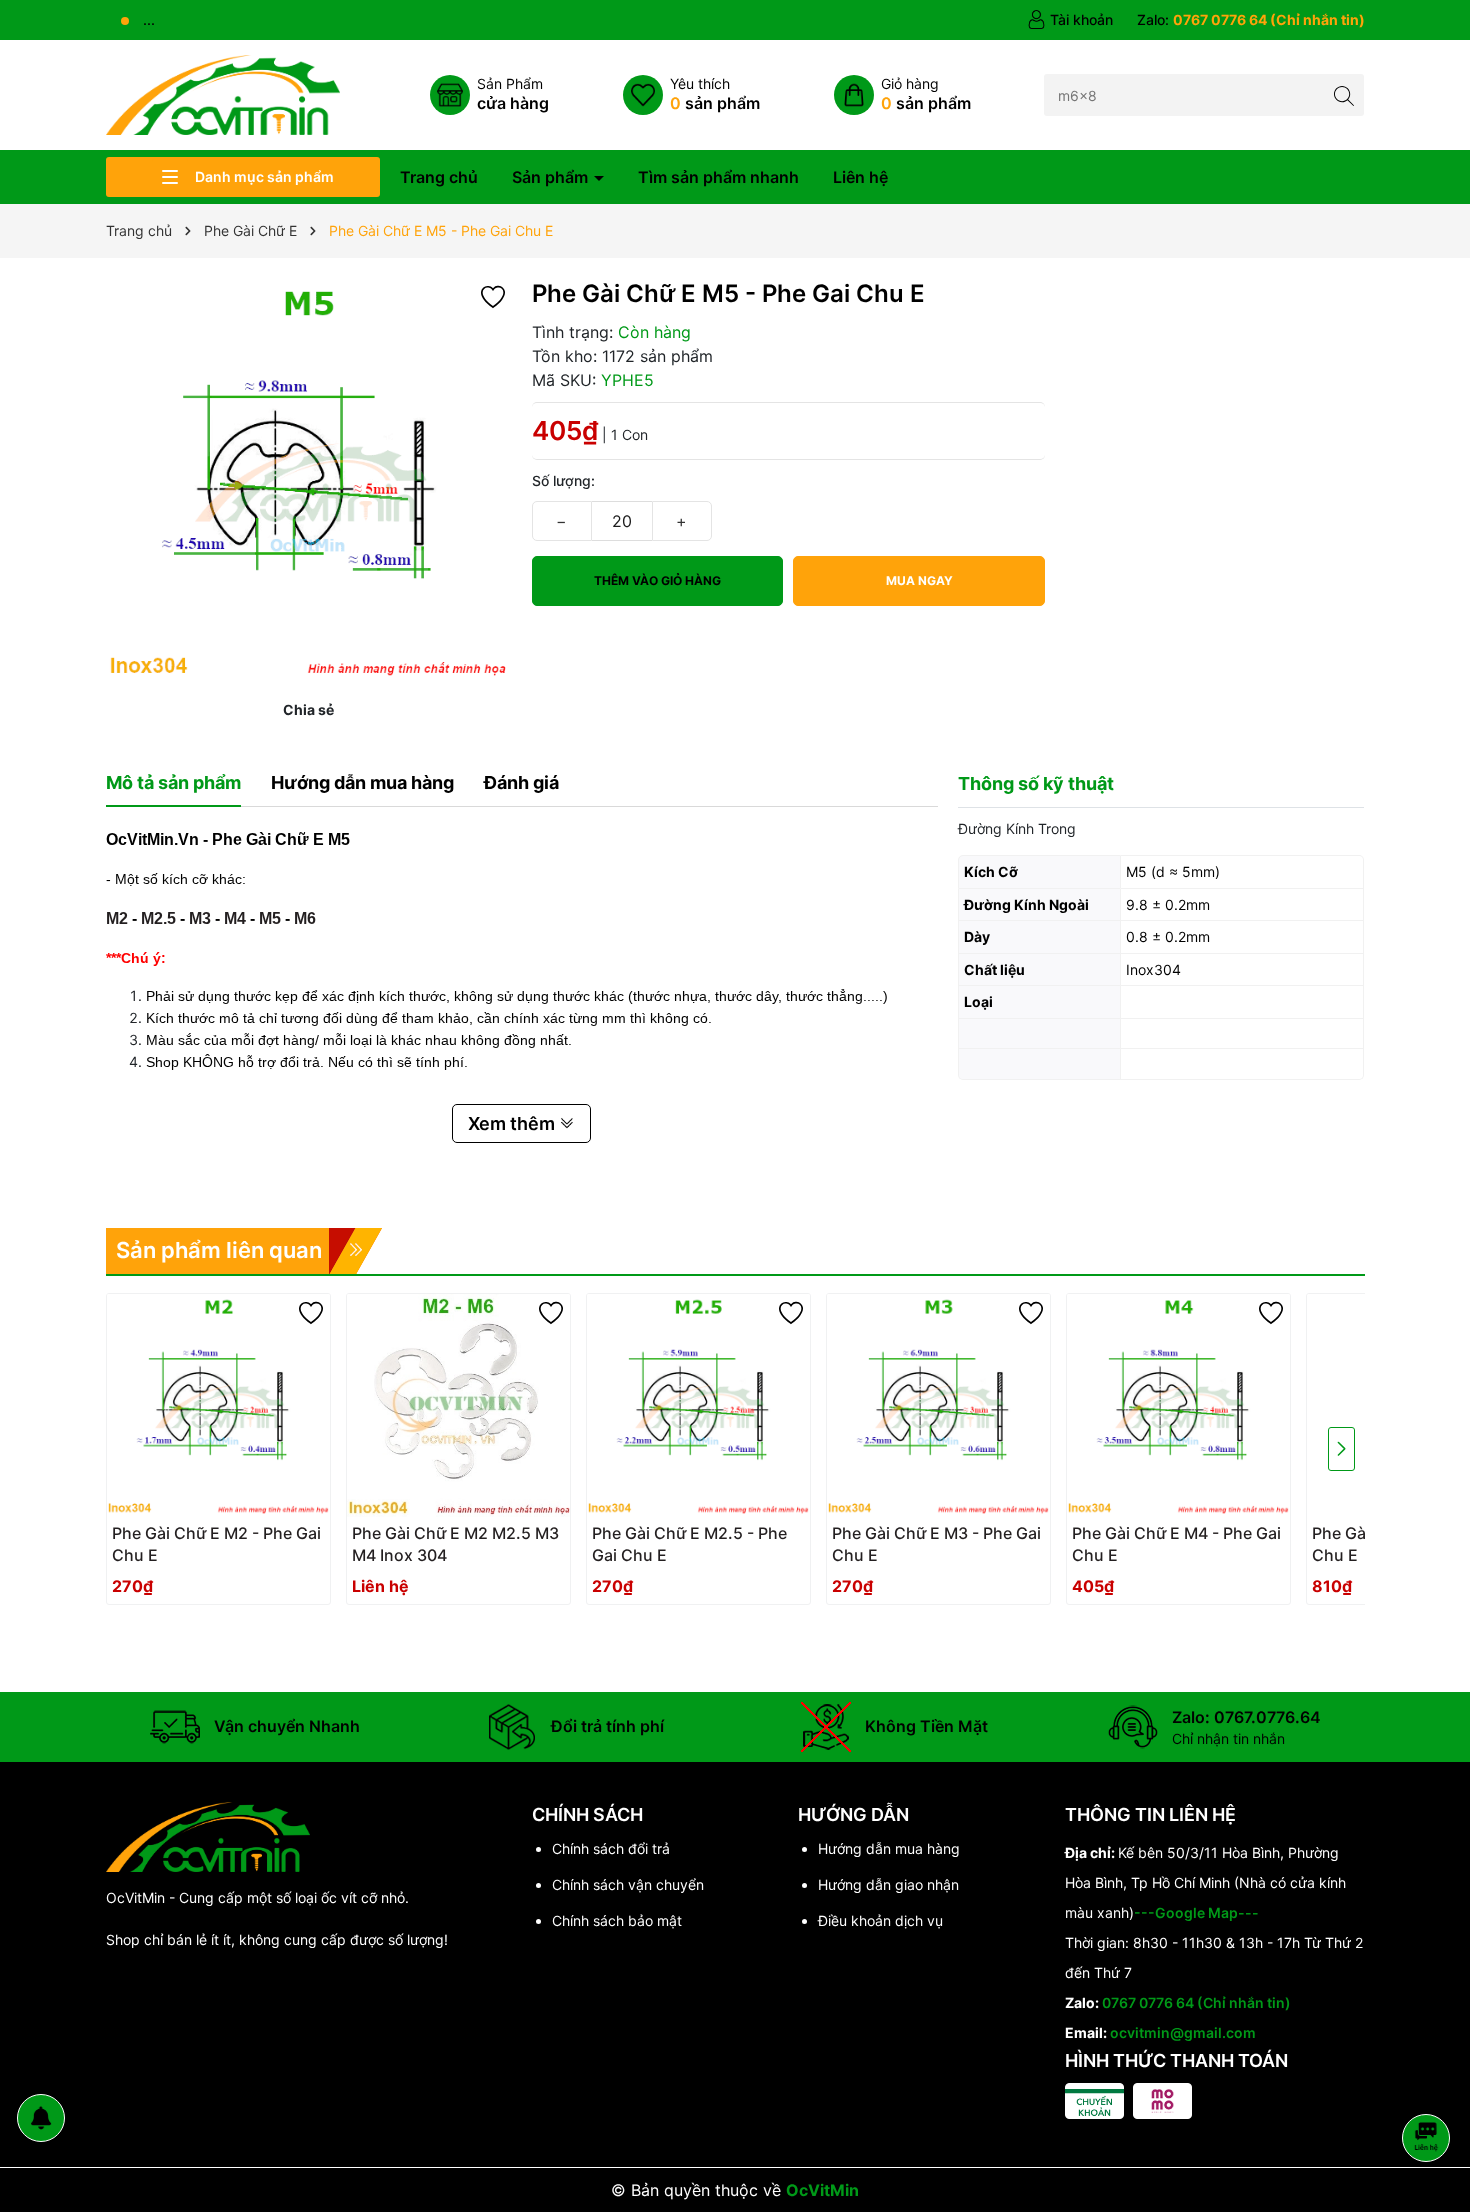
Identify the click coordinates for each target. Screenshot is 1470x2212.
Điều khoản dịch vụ (880, 1920)
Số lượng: (563, 480)
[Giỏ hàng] (902, 95)
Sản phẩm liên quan (219, 1250)
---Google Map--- (1196, 1912)
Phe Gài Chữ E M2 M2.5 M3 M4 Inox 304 (455, 1544)
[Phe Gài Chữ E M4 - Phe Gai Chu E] (1178, 1405)
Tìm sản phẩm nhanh (718, 177)
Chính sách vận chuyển (628, 1884)
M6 (305, 918)
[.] (218, 1550)
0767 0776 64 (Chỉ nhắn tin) (1196, 2002)
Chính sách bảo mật (617, 1920)
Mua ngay (919, 580)
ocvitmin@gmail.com (1183, 2032)
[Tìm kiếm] (1343, 94)
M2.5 (158, 918)
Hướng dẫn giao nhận (888, 1884)
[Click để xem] (309, 481)
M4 (235, 918)
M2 (117, 918)
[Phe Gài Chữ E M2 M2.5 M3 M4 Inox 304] (458, 1405)
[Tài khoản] (1070, 20)
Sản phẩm (552, 177)
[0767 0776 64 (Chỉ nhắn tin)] (1251, 20)
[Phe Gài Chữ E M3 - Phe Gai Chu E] (938, 1405)
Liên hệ (860, 177)
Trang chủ (439, 177)
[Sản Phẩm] (489, 95)
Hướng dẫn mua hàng (889, 1848)
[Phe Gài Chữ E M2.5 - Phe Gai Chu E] (698, 1405)
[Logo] (223, 93)
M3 (200, 918)
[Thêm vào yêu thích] (493, 295)
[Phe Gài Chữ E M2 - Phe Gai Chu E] (218, 1405)
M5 (270, 918)
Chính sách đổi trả (611, 1848)
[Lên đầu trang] (1429, 2084)
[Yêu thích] (691, 95)
